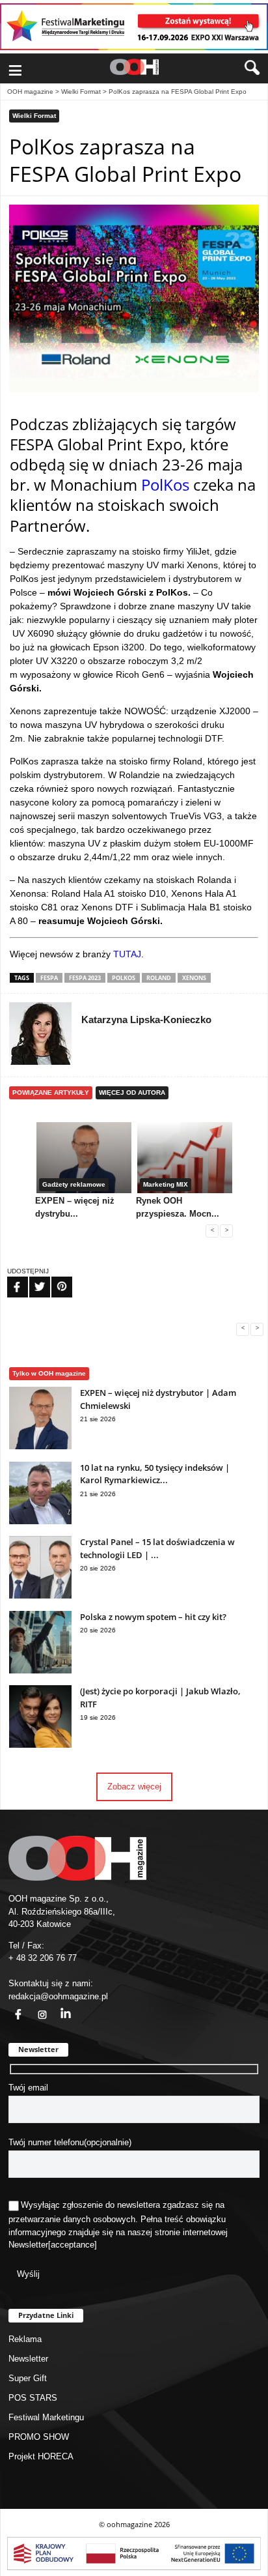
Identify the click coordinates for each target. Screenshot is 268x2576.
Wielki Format (81, 92)
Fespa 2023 (85, 978)
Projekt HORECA (41, 2456)
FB (9, 1279)
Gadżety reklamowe (74, 1184)
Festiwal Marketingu (46, 2417)
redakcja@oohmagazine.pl (58, 1996)
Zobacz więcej (134, 1787)
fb (10, 2007)
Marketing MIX (166, 1184)
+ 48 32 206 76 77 (43, 1958)
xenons (194, 978)
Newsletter (28, 2245)
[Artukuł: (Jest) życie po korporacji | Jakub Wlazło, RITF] (40, 1745)
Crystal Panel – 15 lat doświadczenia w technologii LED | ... (157, 1548)
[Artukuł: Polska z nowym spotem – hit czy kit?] (40, 1671)
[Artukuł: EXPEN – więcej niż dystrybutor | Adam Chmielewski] (40, 1446)
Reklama (25, 2339)
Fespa (49, 978)
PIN (54, 1279)
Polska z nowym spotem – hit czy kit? (153, 1617)
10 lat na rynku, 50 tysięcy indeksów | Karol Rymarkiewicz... (155, 1474)
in (57, 2007)
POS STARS (33, 2398)
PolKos (165, 485)
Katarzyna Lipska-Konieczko (146, 1020)
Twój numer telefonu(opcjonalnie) (70, 2142)
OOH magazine (30, 92)
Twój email (28, 2088)
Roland (159, 978)
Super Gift (28, 2378)
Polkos (124, 978)
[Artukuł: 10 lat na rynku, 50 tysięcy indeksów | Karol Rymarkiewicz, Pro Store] (40, 1521)
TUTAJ (127, 954)
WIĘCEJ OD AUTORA (132, 1093)
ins (35, 2007)
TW (32, 1279)
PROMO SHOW (39, 2437)
